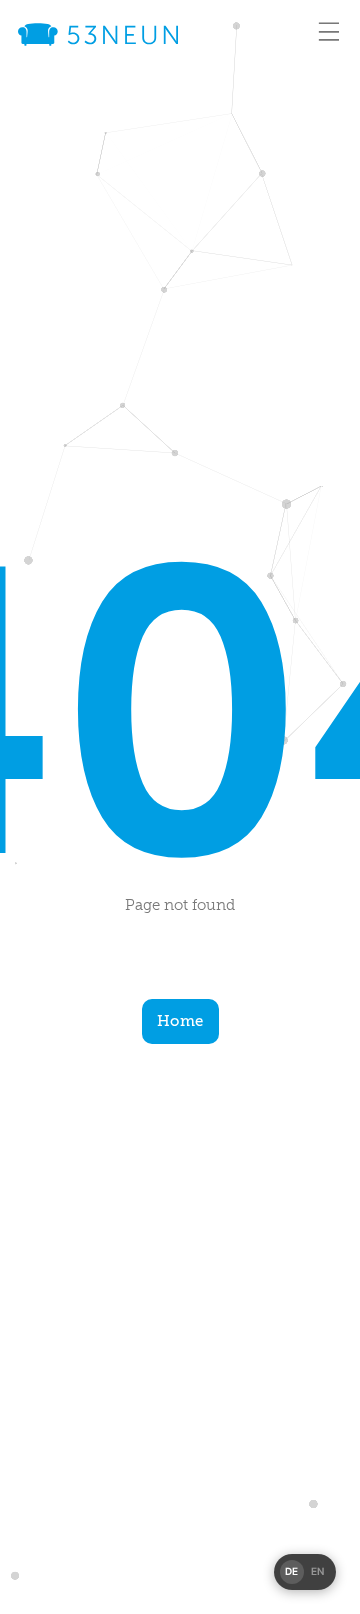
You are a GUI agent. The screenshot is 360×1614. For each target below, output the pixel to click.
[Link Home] (98, 34)
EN (318, 1571)
